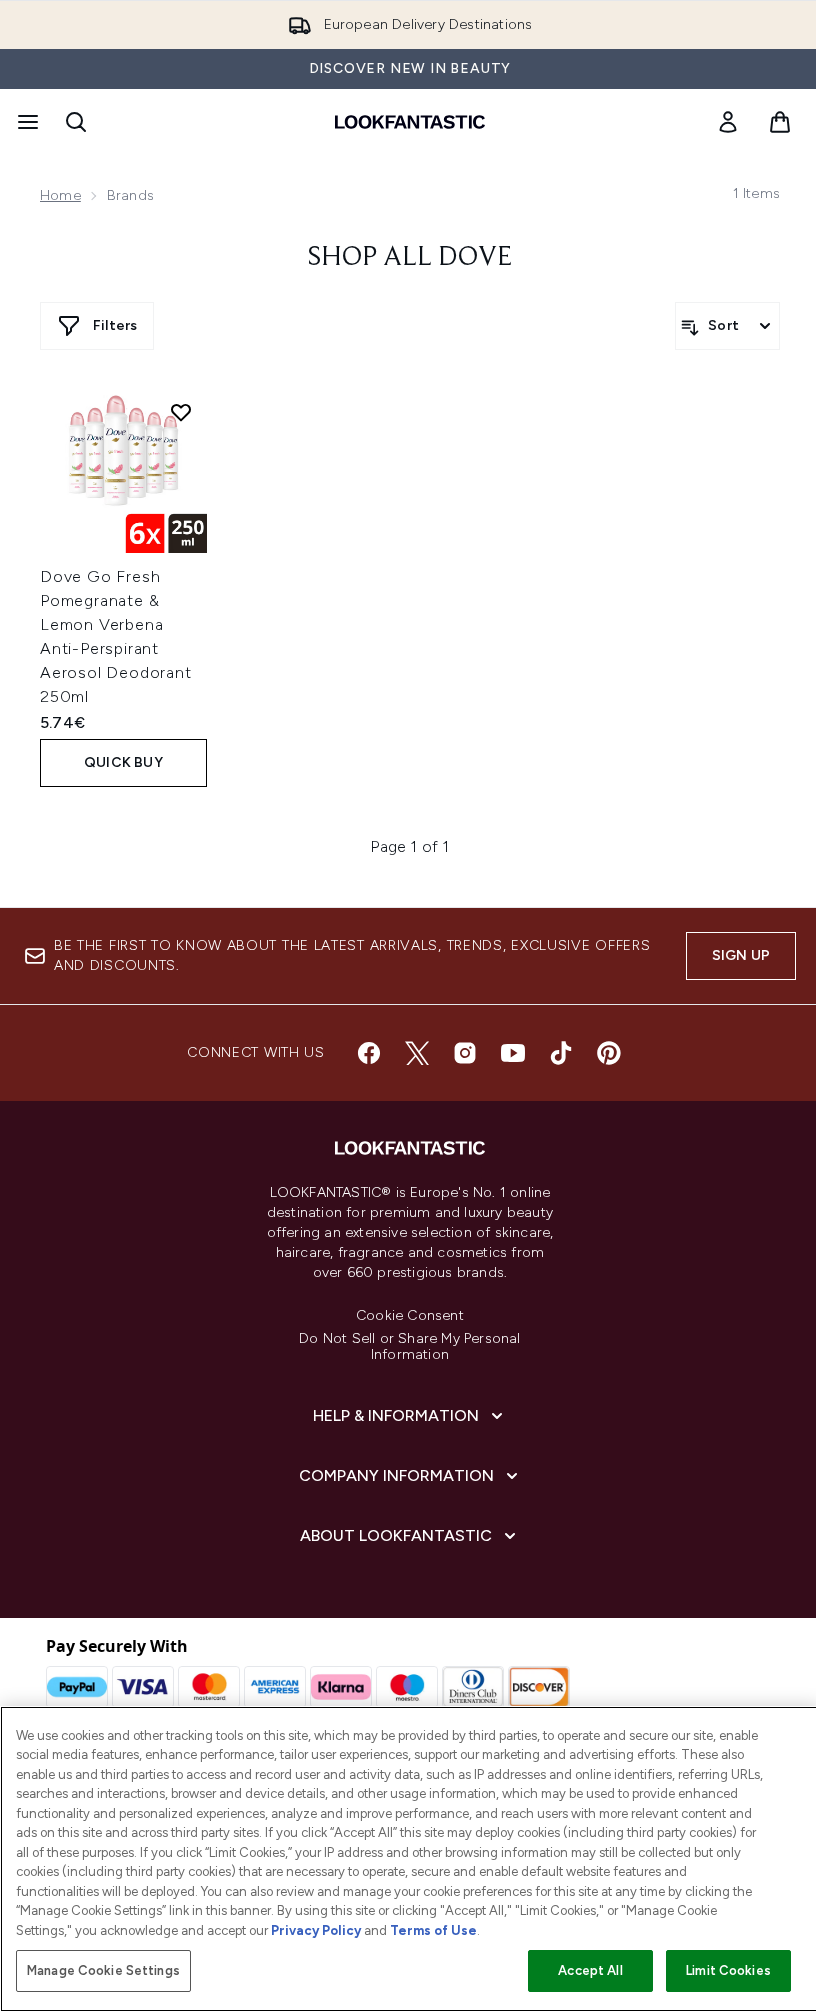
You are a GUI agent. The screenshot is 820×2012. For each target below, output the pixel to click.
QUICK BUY (123, 762)
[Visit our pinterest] (609, 1053)
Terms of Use (433, 1930)
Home (60, 195)
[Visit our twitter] (417, 1053)
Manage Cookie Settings (103, 1970)
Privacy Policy (316, 1930)
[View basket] (780, 122)
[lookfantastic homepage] (410, 122)
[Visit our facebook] (369, 1053)
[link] (728, 122)
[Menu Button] (26, 122)
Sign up (741, 955)
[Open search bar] (76, 122)
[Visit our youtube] (513, 1053)
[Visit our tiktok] (561, 1053)
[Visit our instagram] (465, 1053)
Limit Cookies (728, 1970)
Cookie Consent (410, 1316)
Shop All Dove (410, 258)
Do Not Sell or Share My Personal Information (409, 1347)
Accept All (590, 1970)
